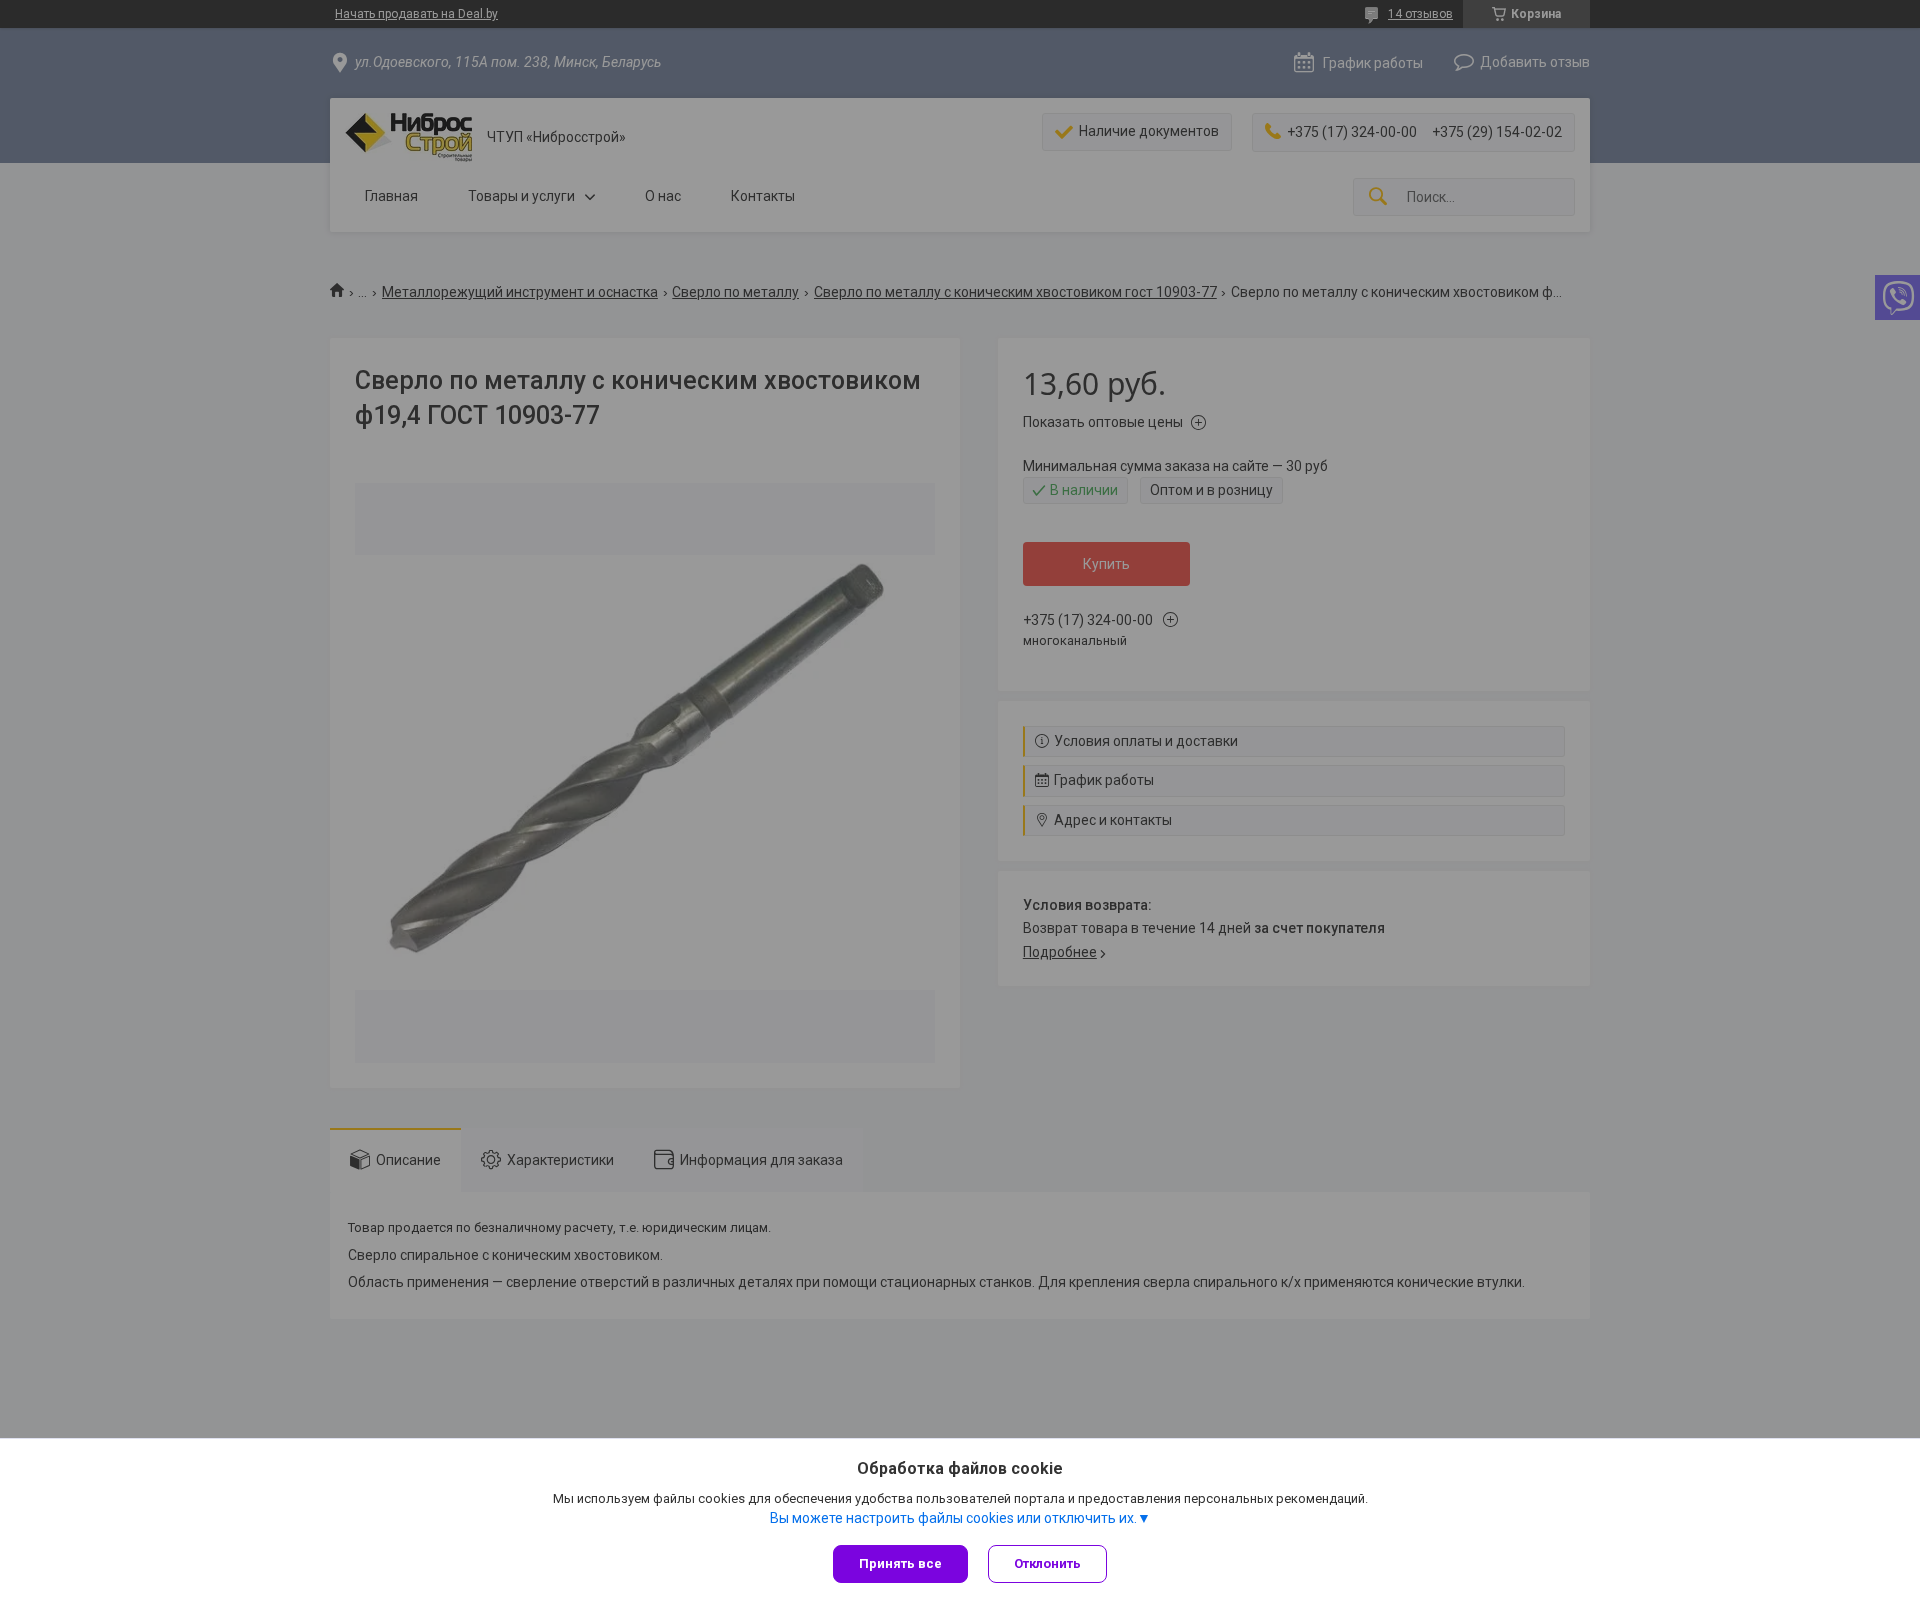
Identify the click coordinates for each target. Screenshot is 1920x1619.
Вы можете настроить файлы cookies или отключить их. (953, 1518)
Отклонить (1047, 1563)
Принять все (900, 1563)
